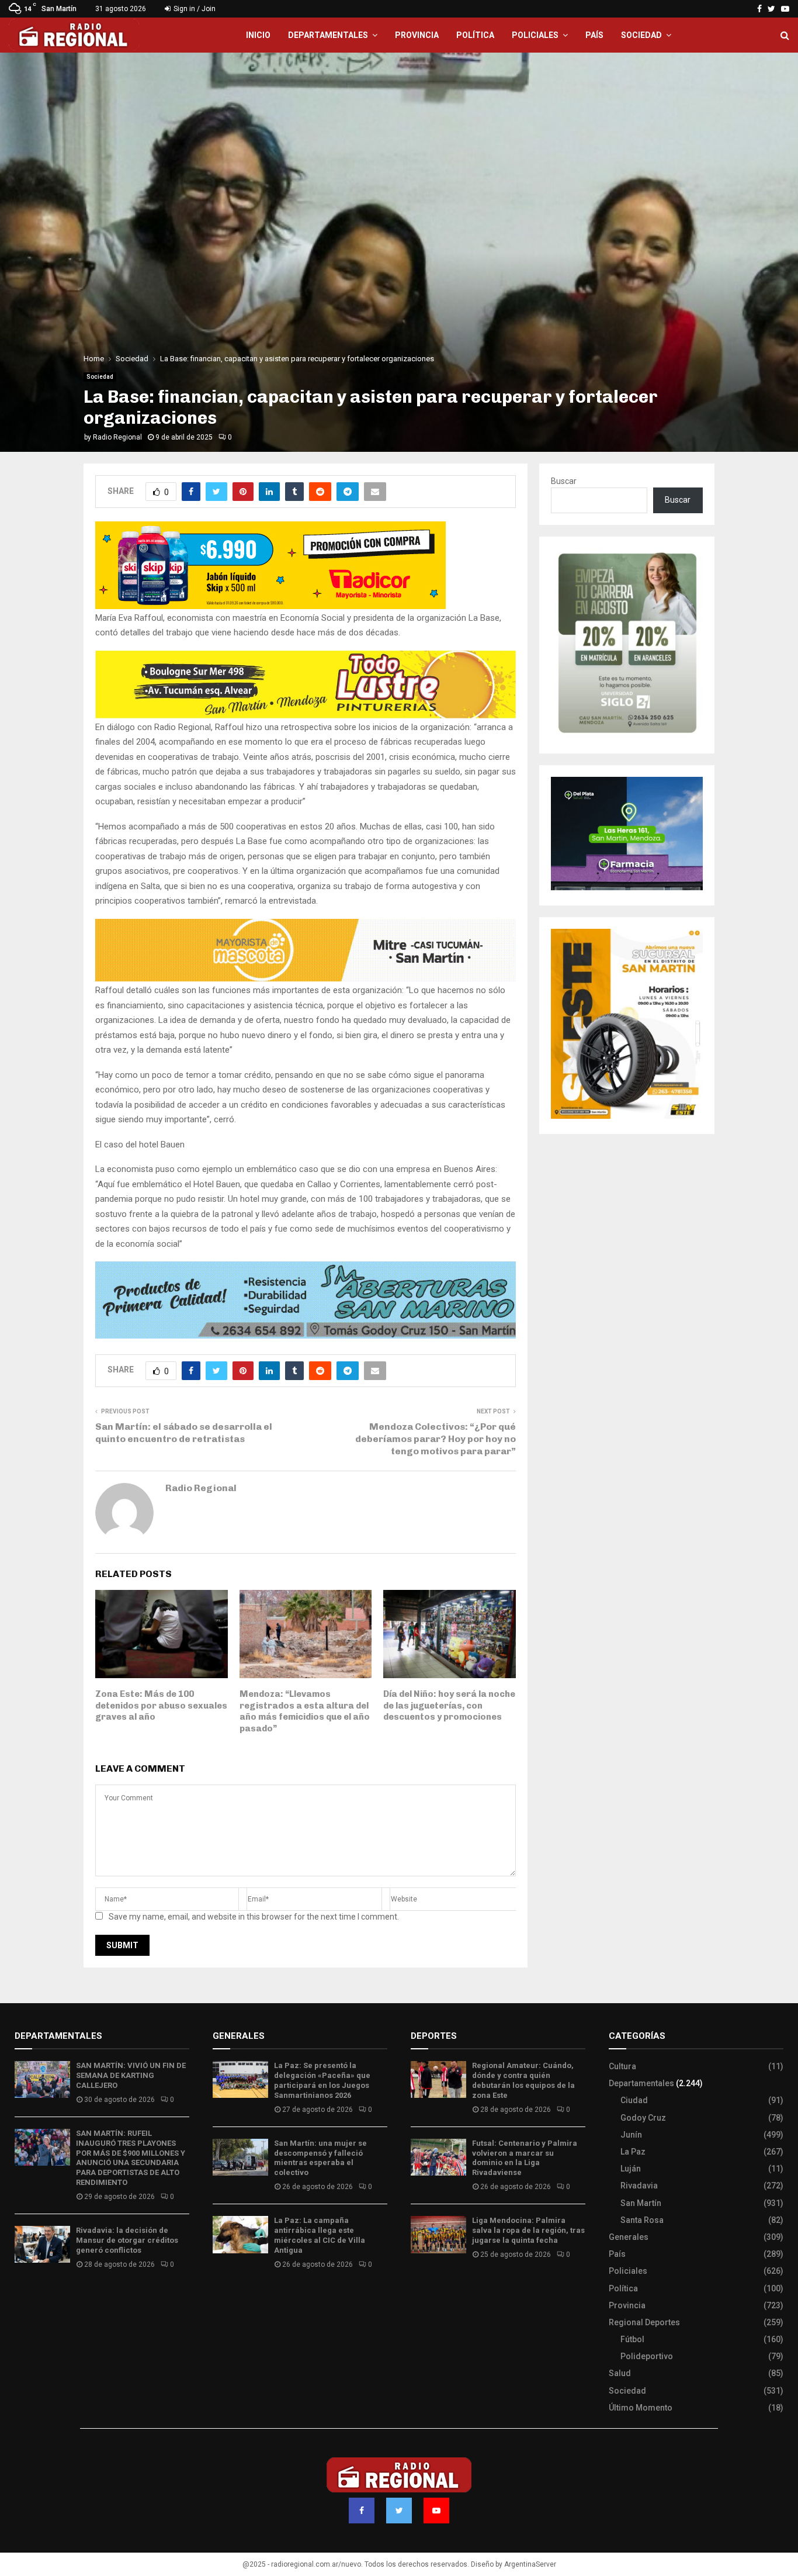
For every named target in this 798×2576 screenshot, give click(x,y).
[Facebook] (362, 2511)
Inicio (258, 35)
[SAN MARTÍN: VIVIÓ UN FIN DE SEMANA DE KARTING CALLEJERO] (42, 2079)
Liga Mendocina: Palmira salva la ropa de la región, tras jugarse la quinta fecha (528, 2230)
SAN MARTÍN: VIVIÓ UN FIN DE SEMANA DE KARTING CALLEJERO (131, 2075)
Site (434, 2289)
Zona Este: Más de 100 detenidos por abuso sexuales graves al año (161, 1705)
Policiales (535, 35)
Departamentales (328, 35)
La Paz (633, 2152)
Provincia (417, 35)
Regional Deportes (644, 2322)
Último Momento (641, 2408)
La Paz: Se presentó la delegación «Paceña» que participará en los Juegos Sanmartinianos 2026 (322, 2080)
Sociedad (641, 35)
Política (475, 35)
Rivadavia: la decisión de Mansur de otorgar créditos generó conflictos (127, 2240)
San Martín (641, 2203)
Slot (419, 2289)
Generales (629, 2237)
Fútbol (632, 2339)
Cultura (622, 2066)
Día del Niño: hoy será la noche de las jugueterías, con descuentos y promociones (449, 1705)
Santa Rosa (642, 2220)
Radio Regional (117, 437)
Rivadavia (639, 2186)
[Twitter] (399, 2511)
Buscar (564, 481)
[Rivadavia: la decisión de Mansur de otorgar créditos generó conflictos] (42, 2244)
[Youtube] (436, 2511)
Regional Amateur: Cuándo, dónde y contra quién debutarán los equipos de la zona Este (523, 2080)
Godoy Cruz (643, 2118)
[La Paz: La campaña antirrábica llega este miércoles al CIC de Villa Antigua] (240, 2234)
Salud (620, 2373)
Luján (631, 2169)
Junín (631, 2135)
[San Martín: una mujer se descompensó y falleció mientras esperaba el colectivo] (240, 2157)
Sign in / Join (194, 9)
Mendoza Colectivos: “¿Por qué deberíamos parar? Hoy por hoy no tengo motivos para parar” (436, 1439)
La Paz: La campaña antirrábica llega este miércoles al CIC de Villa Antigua (320, 2235)
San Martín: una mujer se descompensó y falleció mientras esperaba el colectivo (320, 2158)
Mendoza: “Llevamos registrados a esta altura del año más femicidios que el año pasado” (305, 1711)
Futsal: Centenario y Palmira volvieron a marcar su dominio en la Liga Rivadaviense (525, 2158)
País (594, 35)
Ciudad (634, 2100)
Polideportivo (647, 2356)
